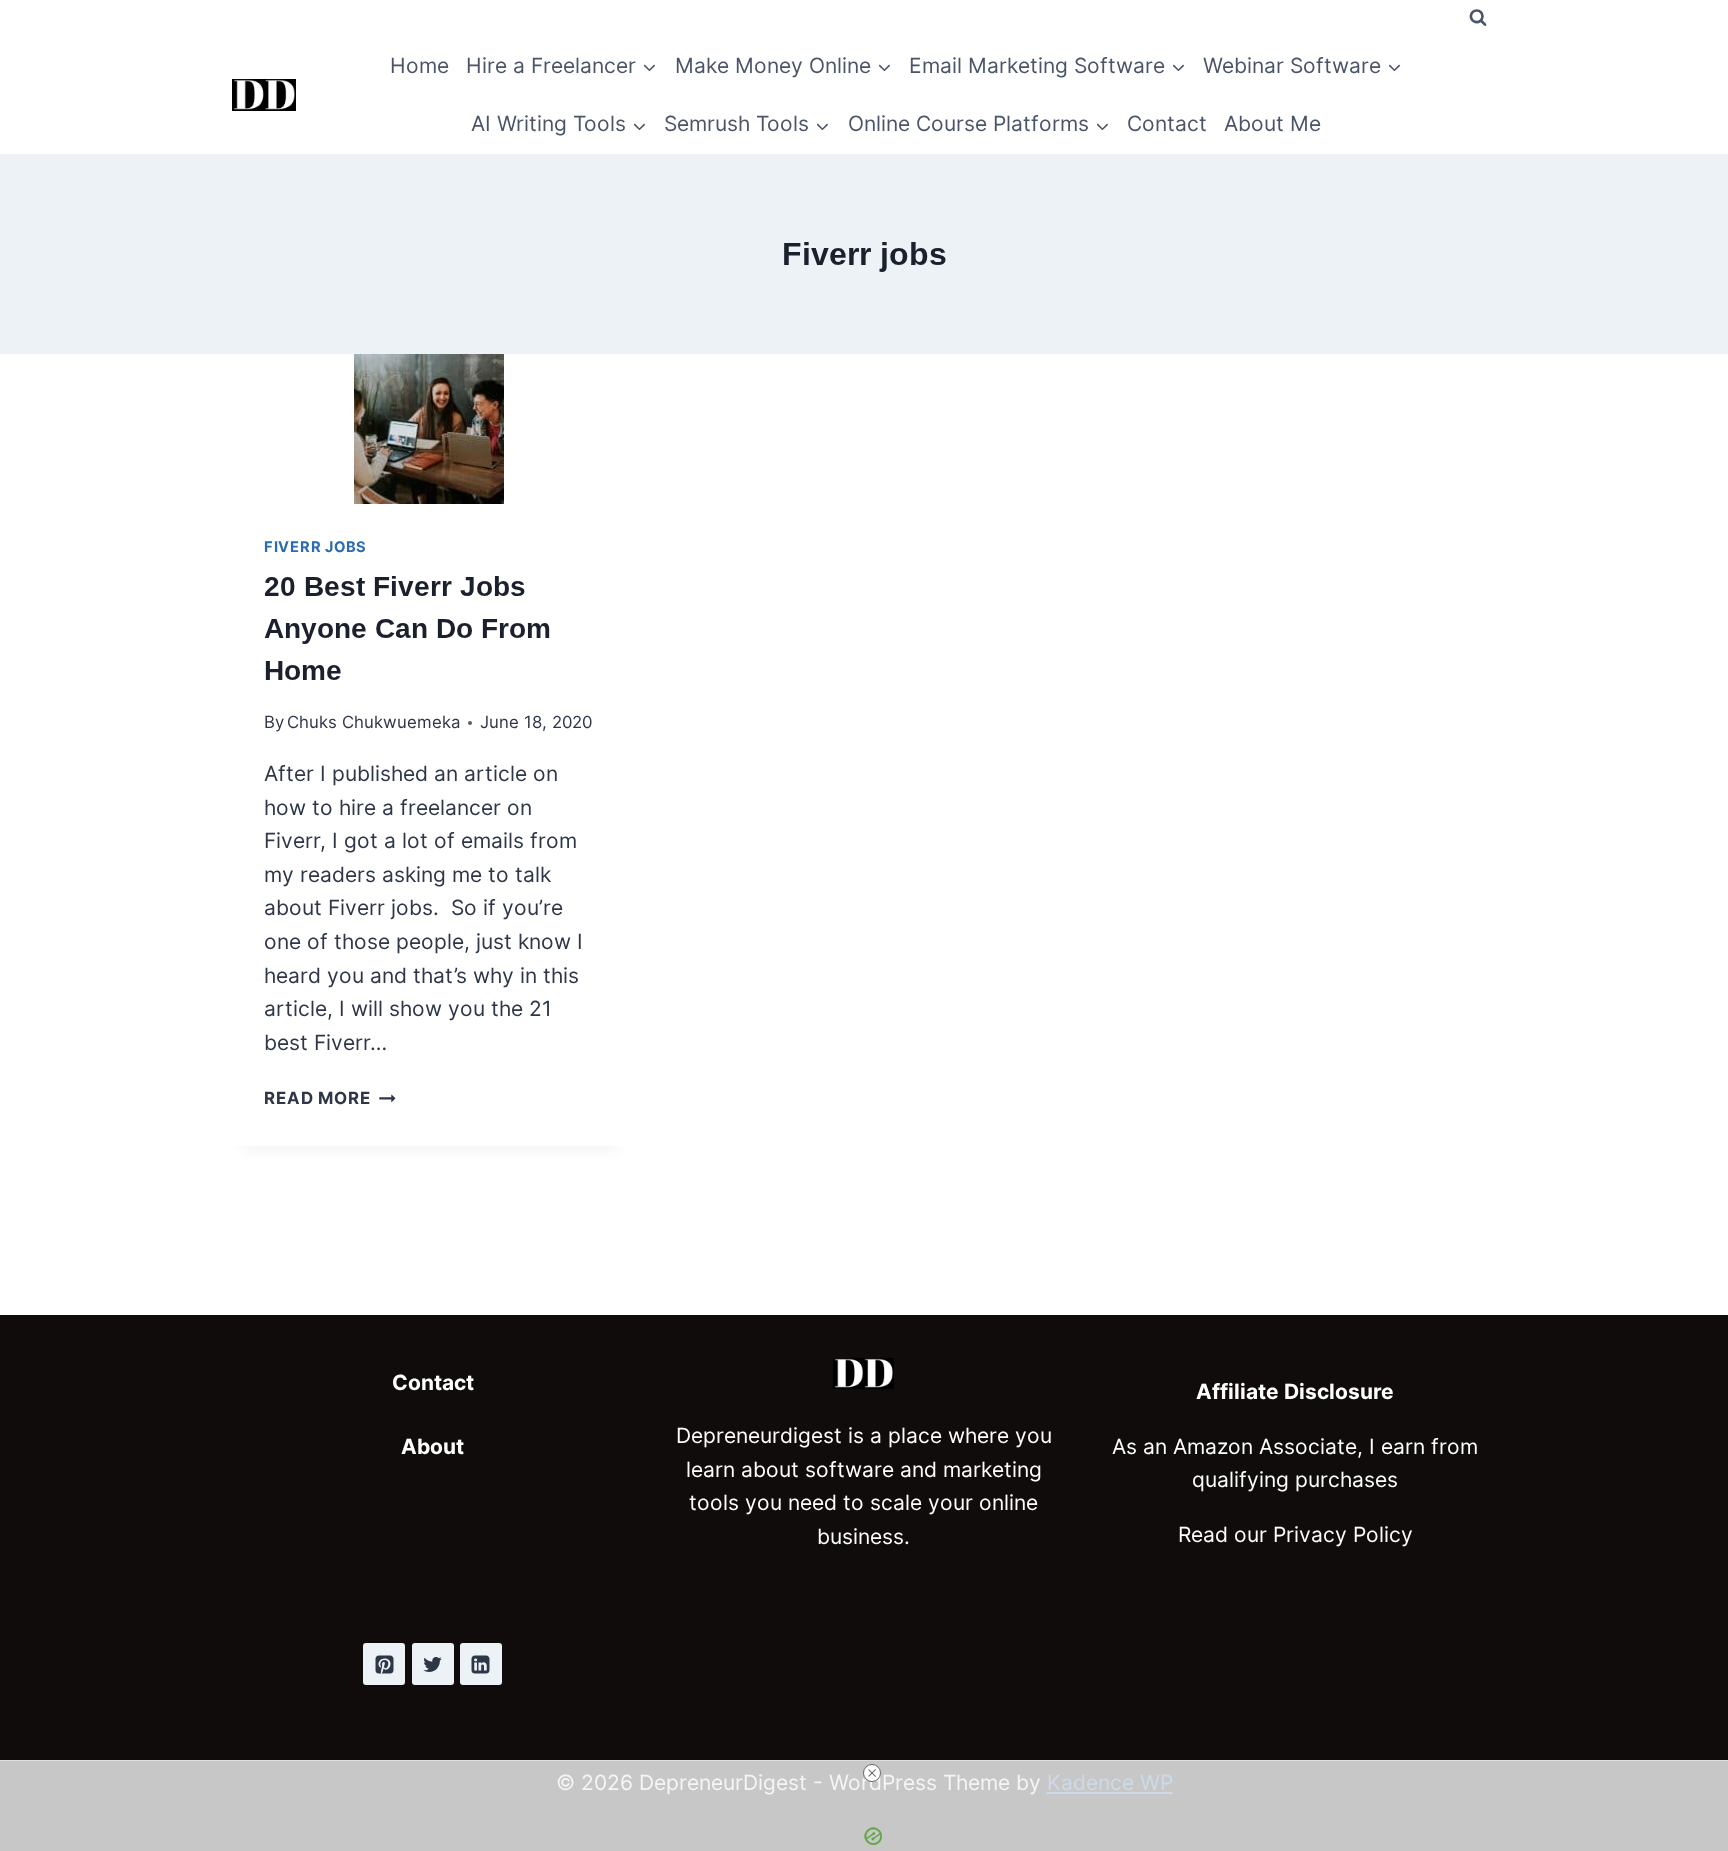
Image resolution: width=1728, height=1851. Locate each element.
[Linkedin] (481, 1664)
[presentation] (429, 429)
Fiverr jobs (315, 547)
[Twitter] (433, 1664)
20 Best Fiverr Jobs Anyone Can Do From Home (407, 628)
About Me (1272, 123)
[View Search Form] (1478, 18)
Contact (1167, 123)
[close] (872, 1773)
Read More (330, 1098)
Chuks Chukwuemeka (373, 722)
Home (419, 65)
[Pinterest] (384, 1664)
